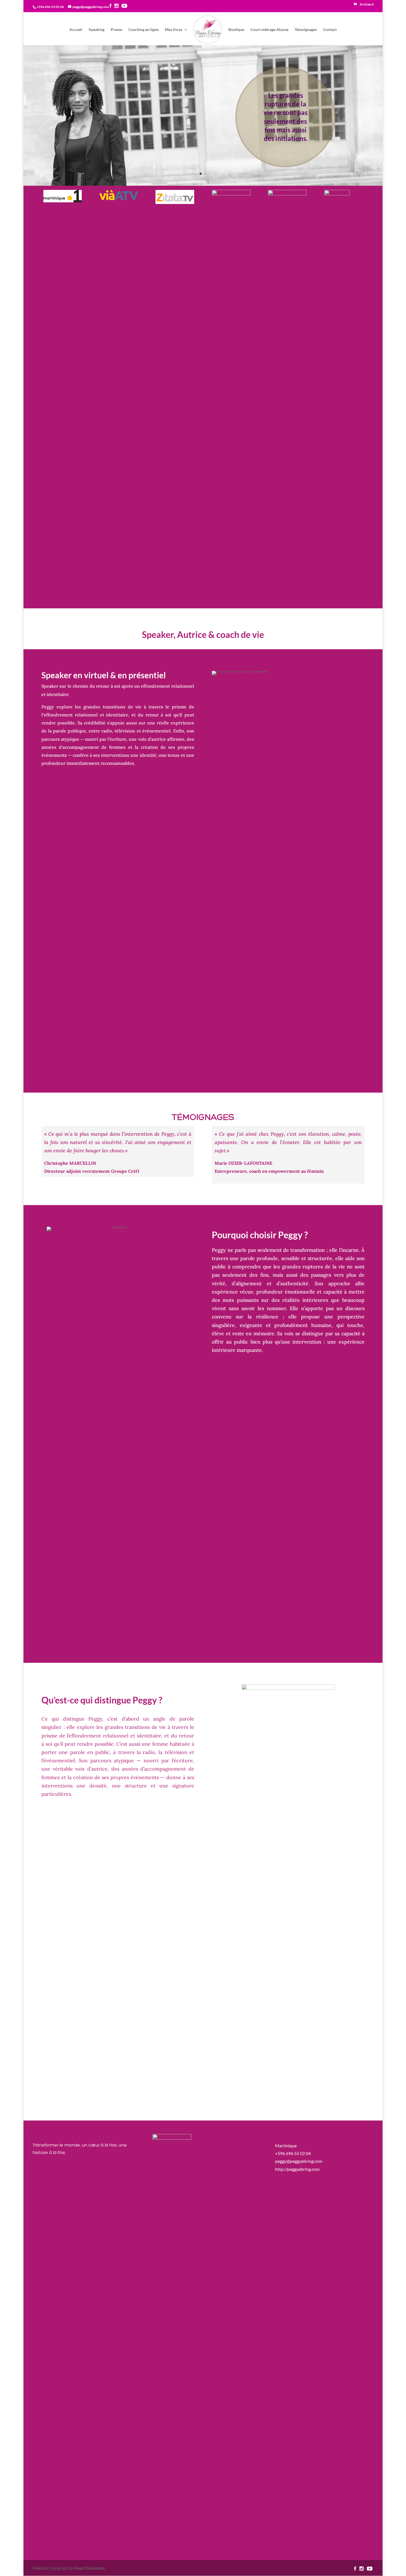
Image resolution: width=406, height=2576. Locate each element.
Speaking (97, 30)
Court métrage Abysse (269, 30)
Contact (330, 30)
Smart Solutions (89, 2568)
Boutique (236, 30)
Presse (116, 30)
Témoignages (306, 30)
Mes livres (174, 30)
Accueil (76, 30)
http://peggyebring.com (297, 2169)
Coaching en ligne (143, 30)
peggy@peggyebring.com (299, 2161)
